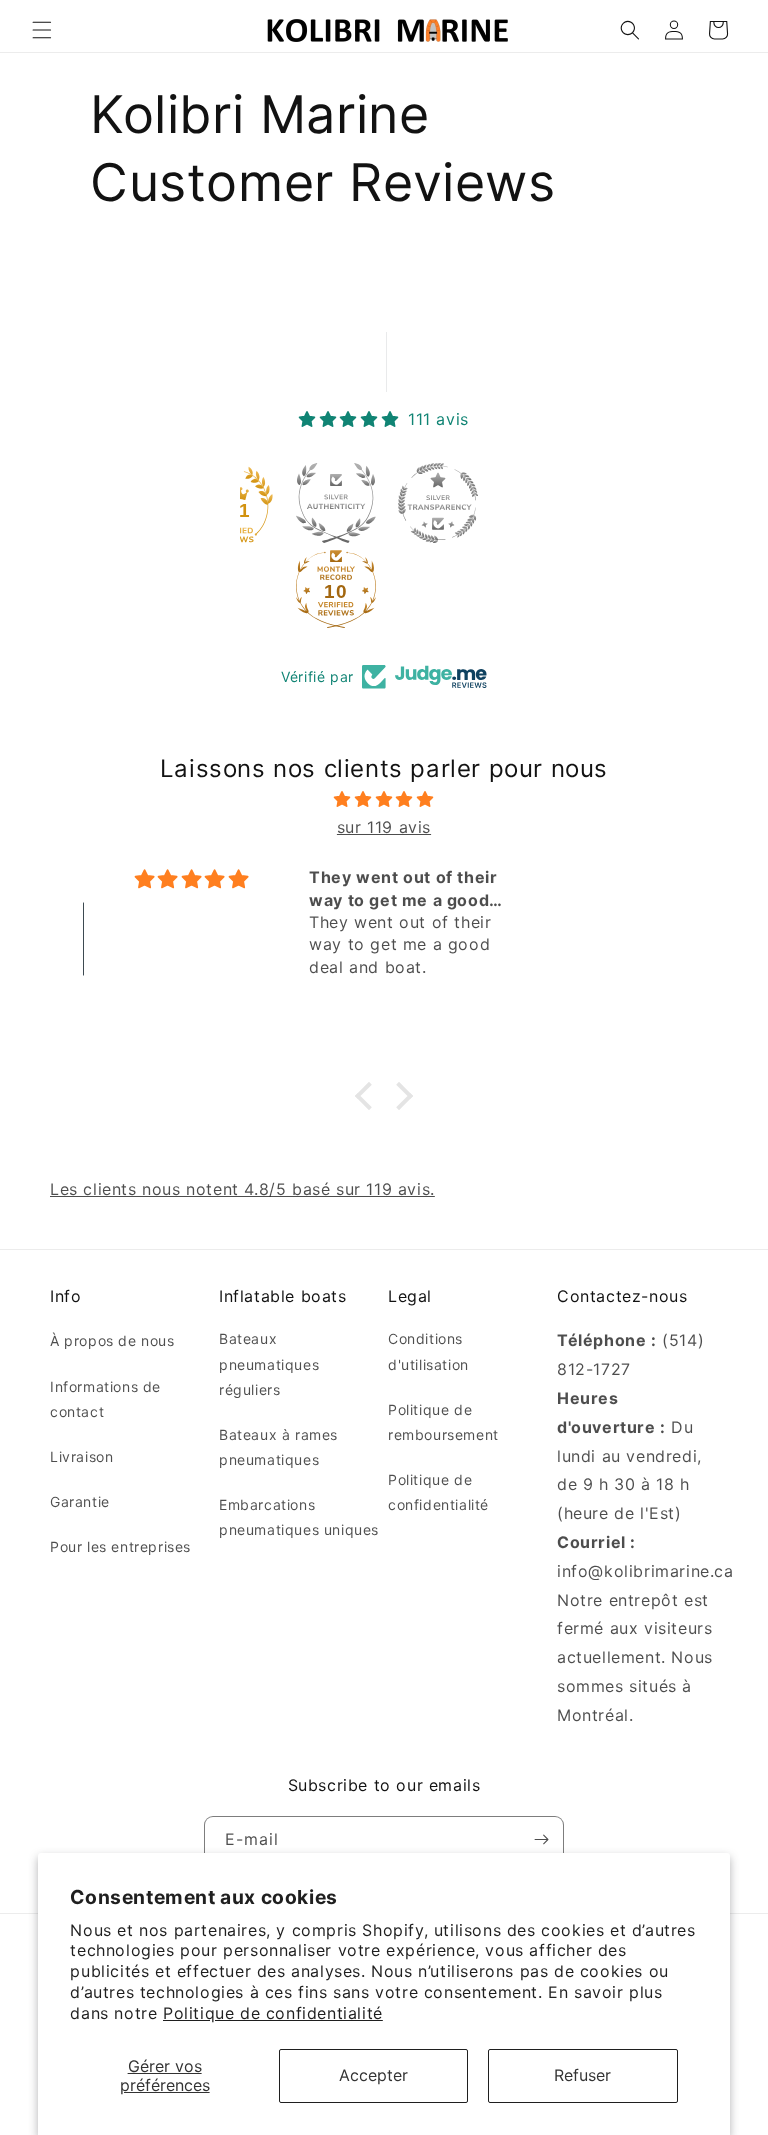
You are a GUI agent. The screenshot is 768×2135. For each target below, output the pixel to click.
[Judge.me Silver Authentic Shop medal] (336, 503)
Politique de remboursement (443, 1422)
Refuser (582, 2075)
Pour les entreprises (120, 1546)
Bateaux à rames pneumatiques (278, 1447)
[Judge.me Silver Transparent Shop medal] (438, 503)
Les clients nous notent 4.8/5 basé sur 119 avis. (242, 1189)
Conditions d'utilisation (428, 1351)
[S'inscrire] (541, 1839)
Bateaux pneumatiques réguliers (269, 1363)
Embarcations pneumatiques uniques (299, 1517)
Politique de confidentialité (273, 2013)
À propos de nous (112, 1340)
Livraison (81, 1456)
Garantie (80, 1501)
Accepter (373, 2075)
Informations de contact (105, 1399)
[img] (383, 799)
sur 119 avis (384, 827)
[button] (42, 30)
